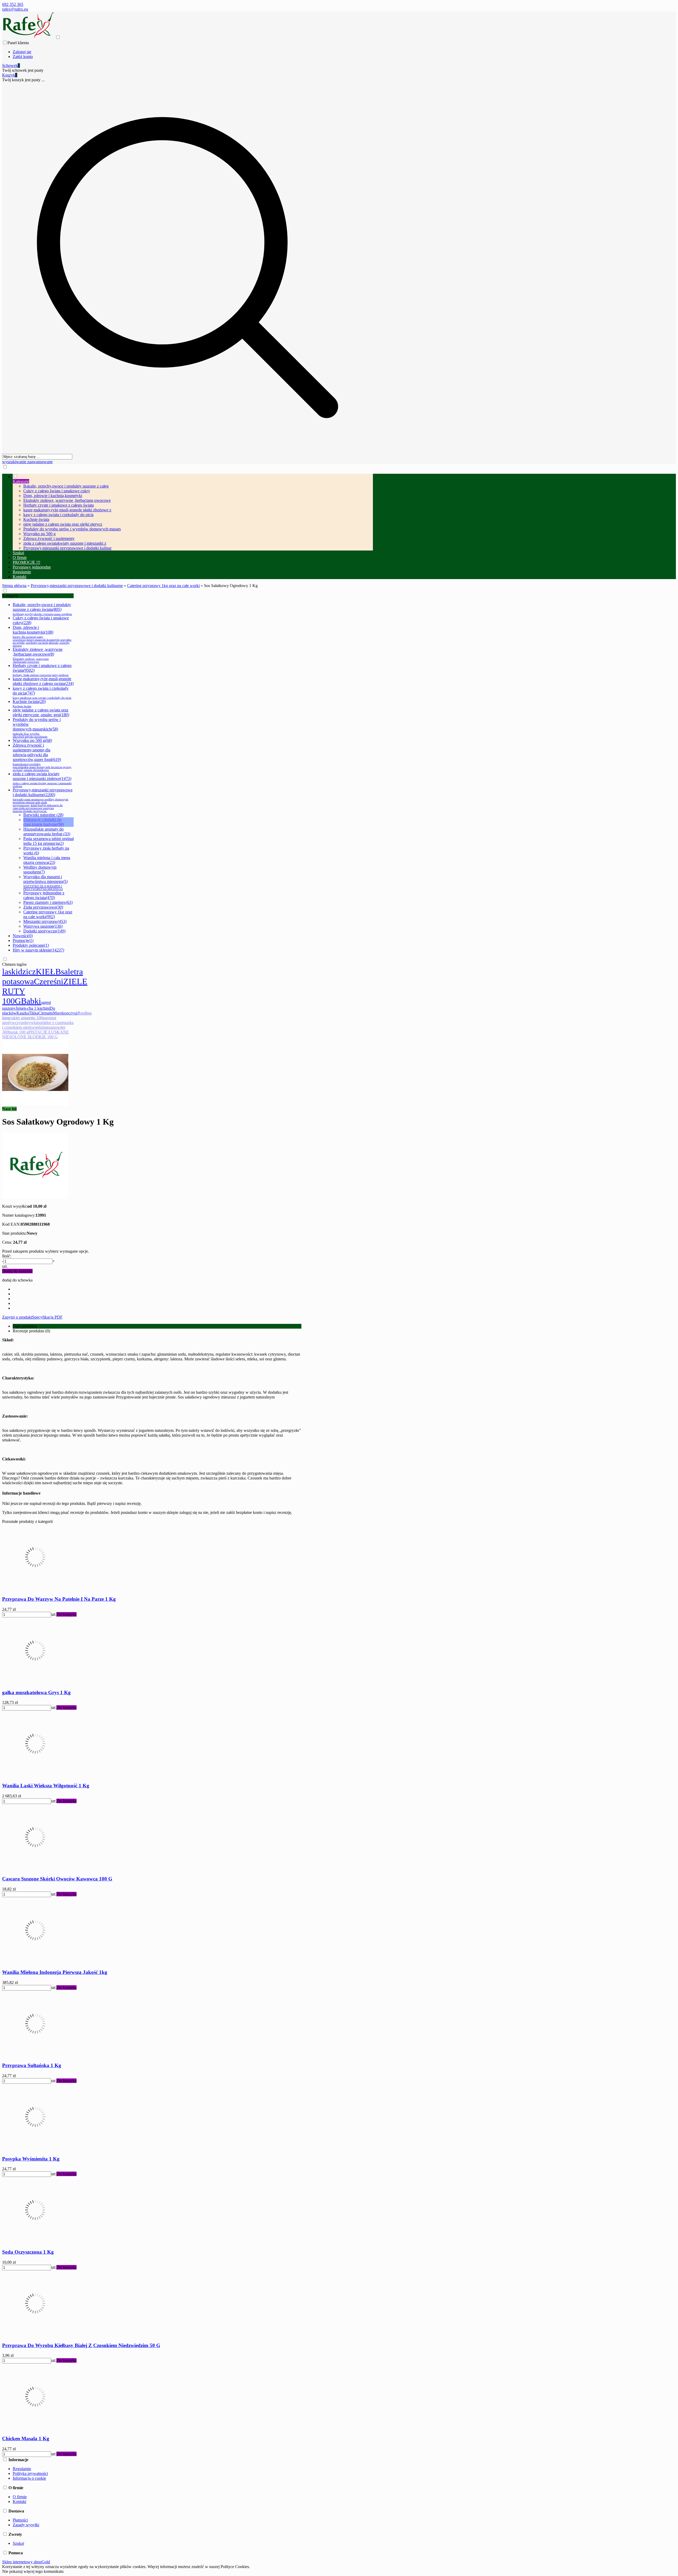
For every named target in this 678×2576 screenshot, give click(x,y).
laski (10, 972)
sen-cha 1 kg (31, 1008)
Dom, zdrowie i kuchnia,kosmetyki (53, 496)
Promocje (23, 940)
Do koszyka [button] (66, 1614)
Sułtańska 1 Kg (32, 2065)
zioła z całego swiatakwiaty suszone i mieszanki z (65, 543)
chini (46, 1008)
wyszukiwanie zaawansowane (27, 462)
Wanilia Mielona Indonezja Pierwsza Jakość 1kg (55, 1972)
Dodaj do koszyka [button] (17, 1271)
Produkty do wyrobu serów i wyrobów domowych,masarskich (37, 728)
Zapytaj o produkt (17, 1317)
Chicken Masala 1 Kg (26, 2439)
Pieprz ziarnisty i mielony (48, 902)
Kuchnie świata (36, 519)
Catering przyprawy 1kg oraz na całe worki (48, 914)
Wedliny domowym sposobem (40, 870)
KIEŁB (48, 972)
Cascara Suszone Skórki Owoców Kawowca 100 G (57, 1879)
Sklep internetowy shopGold (26, 2562)
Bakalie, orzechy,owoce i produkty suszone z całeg (66, 486)
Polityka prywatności (30, 2473)
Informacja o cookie (29, 2478)
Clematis (46, 1013)
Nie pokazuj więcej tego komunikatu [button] (33, 2571)
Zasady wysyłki (26, 2525)
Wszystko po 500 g (39, 534)
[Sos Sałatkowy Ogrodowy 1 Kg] (35, 1104)
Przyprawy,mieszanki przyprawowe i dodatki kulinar (67, 548)
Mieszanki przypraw (45, 921)
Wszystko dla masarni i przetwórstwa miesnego (45, 883)
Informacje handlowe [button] (21, 1493)
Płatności (20, 2520)
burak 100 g (19, 1032)
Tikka (34, 1013)
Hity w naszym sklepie (38, 950)
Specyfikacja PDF (47, 1317)
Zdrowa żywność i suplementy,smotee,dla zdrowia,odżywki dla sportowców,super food (42, 757)
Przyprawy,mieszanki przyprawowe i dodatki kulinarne (43, 800)
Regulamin (22, 2469)
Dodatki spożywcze (44, 931)
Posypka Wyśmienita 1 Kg (31, 2159)
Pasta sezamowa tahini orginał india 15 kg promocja (48, 841)
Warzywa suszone (43, 926)
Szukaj (18, 2543)
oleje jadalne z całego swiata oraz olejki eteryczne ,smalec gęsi (41, 712)
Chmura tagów (15, 964)
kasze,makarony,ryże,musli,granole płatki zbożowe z (67, 510)
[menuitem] (193, 512)
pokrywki (29, 1023)
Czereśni (49, 981)
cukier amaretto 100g (27, 1018)
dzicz (27, 972)
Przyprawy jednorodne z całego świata (44, 895)
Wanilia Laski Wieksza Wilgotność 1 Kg (46, 1786)
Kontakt (19, 2501)
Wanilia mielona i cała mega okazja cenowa (47, 860)
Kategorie (10, 596)
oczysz (72, 1013)
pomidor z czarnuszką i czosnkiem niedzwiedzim (38, 1025)
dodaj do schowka (17, 1280)
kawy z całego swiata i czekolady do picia (58, 515)
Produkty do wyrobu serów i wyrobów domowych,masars (72, 529)
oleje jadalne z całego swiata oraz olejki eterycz (63, 524)
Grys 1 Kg (36, 1692)
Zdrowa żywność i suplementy (49, 538)
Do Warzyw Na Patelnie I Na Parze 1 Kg (59, 1599)
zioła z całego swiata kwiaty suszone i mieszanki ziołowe (42, 780)
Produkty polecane (31, 945)
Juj (18, 1008)
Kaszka (23, 1013)
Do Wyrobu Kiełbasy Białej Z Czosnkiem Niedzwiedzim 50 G (81, 2345)
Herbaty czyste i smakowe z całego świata (59, 505)
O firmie (20, 2497)
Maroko (60, 1013)
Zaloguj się (22, 52)
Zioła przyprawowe (43, 907)
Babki (31, 1001)
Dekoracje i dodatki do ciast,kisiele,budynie (44, 822)
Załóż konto (23, 57)
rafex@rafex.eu (15, 9)
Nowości (23, 936)
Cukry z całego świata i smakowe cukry (57, 491)
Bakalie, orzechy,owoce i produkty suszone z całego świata (42, 609)
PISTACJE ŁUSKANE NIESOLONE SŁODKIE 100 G (35, 1034)
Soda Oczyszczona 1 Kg (28, 2252)
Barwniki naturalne (43, 815)
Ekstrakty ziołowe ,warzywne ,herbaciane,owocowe (67, 500)
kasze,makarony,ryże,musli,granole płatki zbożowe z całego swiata (43, 681)
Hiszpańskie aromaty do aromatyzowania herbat (47, 831)
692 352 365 (13, 4)
